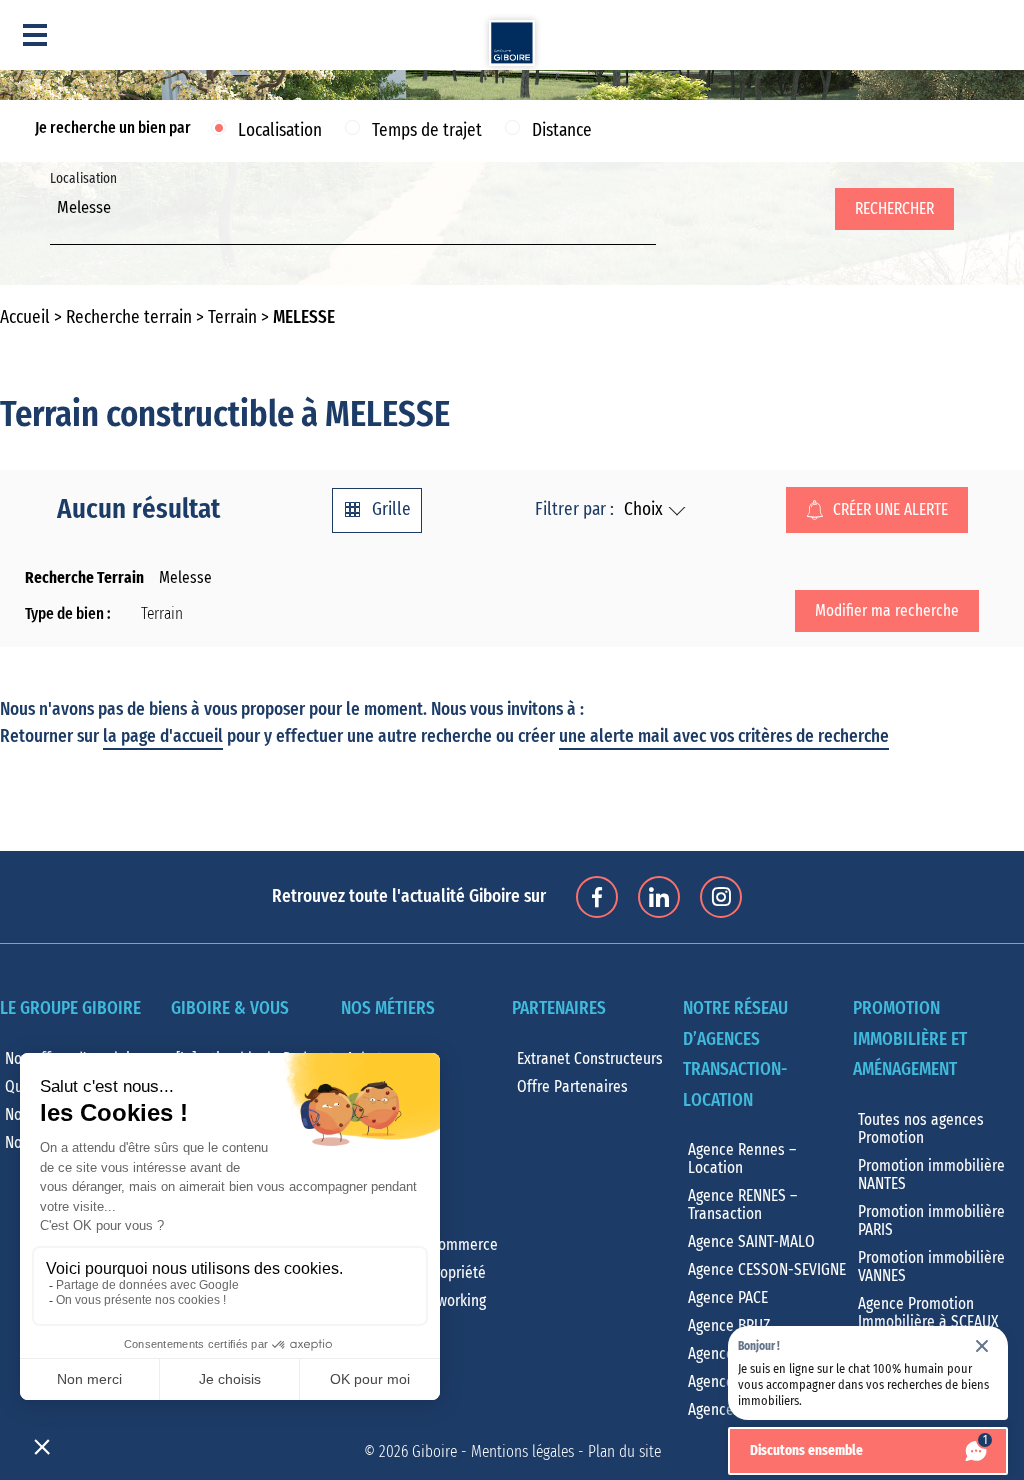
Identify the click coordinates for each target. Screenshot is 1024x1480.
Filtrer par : (574, 510)
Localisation (280, 131)
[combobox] (353, 219)
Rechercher (894, 209)
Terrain (232, 318)
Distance (562, 131)
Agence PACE (728, 1298)
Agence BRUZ (729, 1326)
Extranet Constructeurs (590, 1059)
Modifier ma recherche (887, 611)
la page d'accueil (163, 737)
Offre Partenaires (572, 1087)
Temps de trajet (427, 131)
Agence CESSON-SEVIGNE (767, 1270)
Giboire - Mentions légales (493, 1452)
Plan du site (624, 1452)
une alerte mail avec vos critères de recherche (724, 737)
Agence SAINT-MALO (751, 1242)
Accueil (25, 318)
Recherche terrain (129, 318)
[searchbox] (62, 230)
